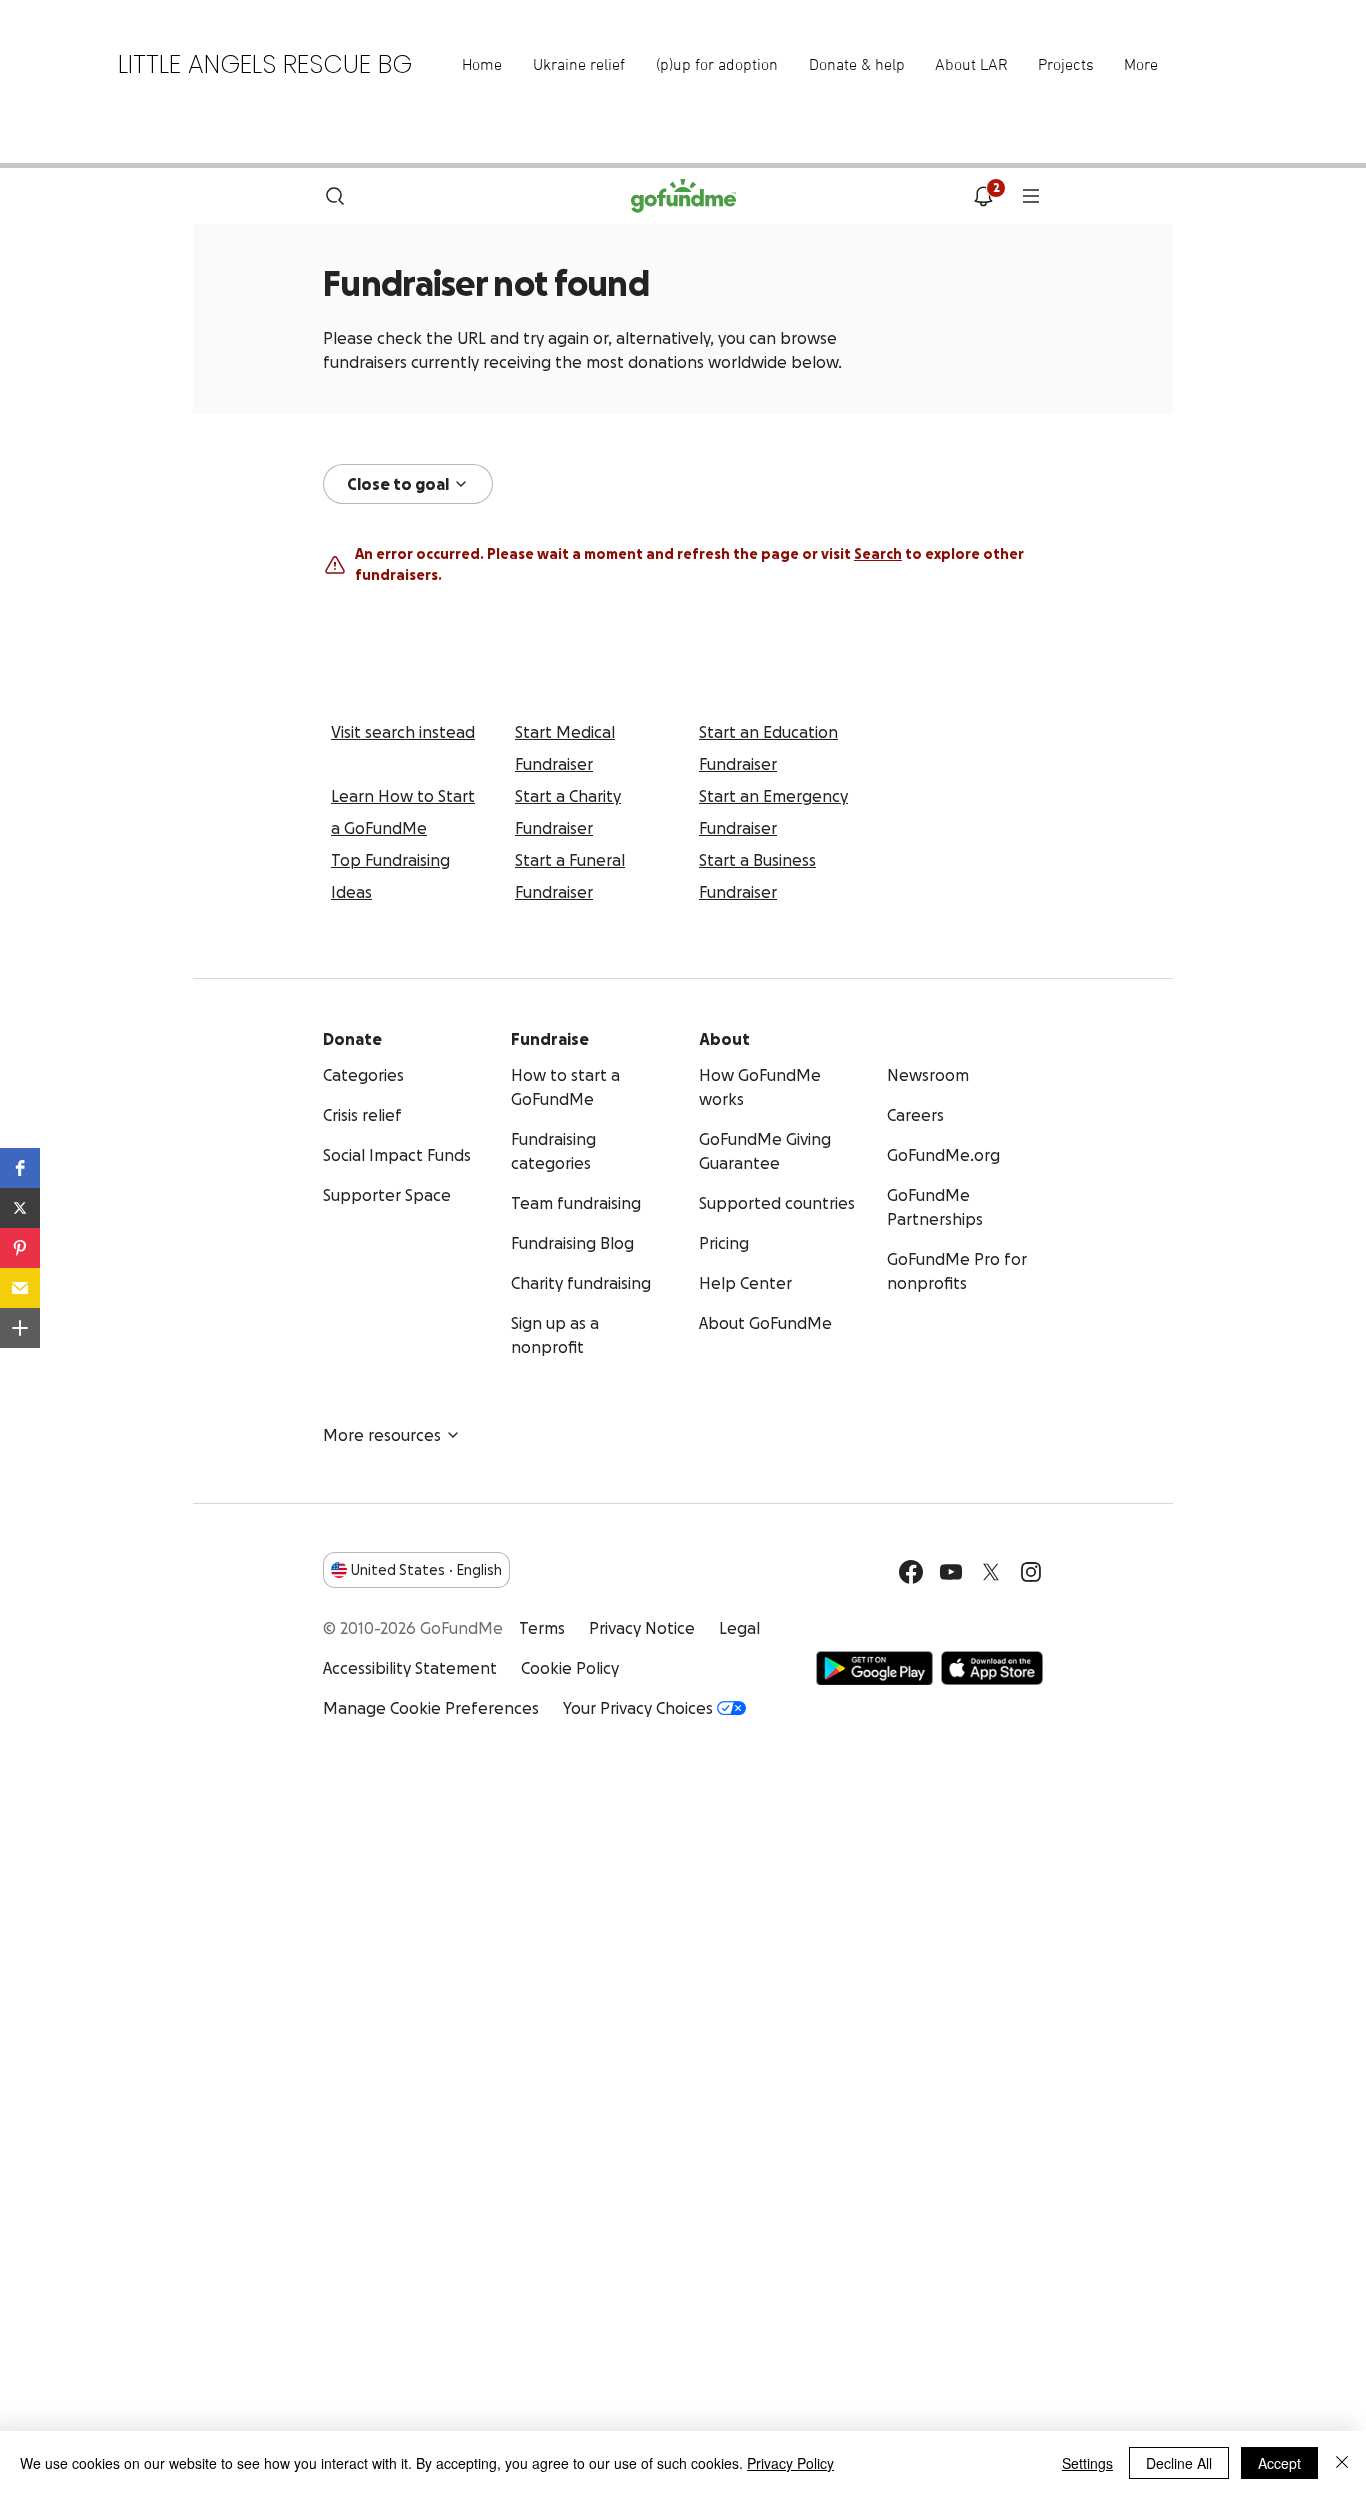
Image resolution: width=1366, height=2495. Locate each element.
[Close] (1342, 2463)
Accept (1279, 2463)
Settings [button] (1087, 2463)
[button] (20, 1168)
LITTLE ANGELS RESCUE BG (265, 64)
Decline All (1179, 2463)
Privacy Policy (790, 2463)
